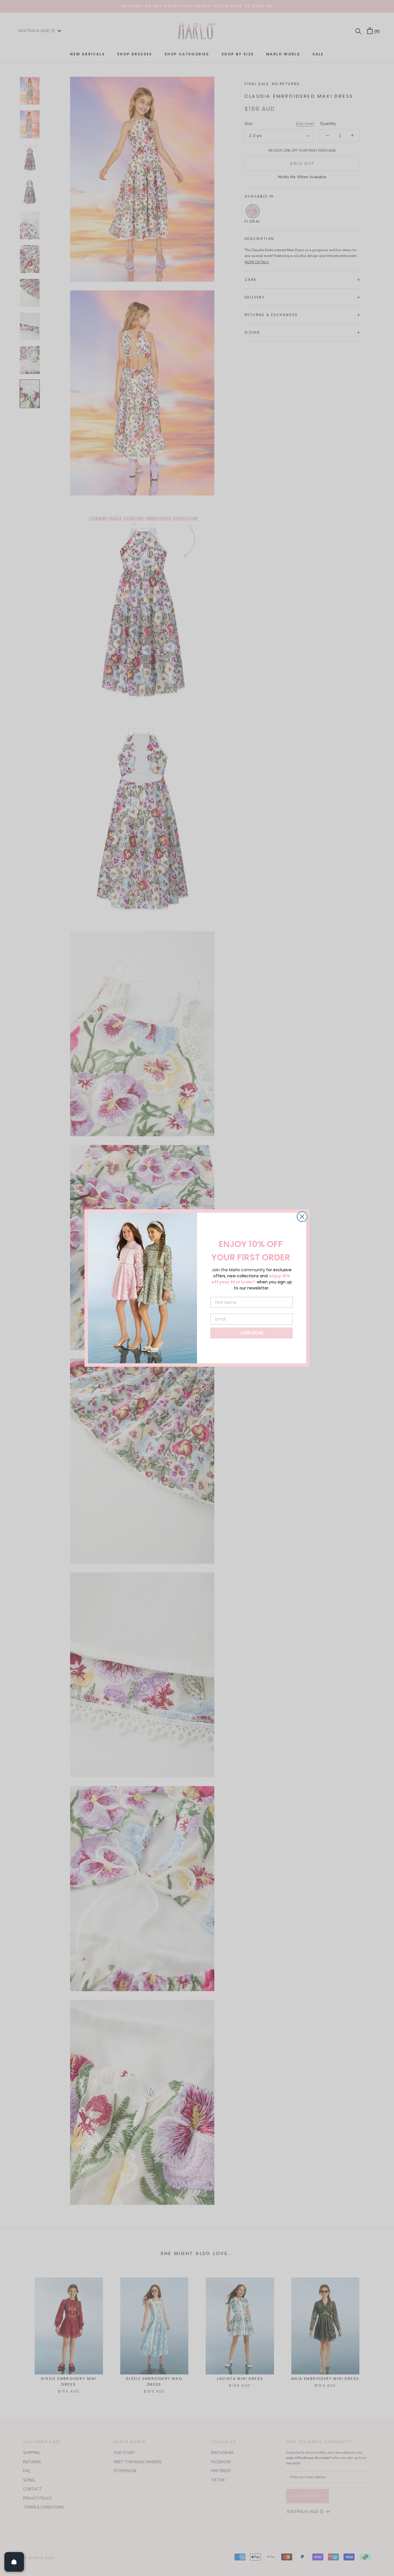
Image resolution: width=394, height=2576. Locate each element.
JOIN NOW (252, 1333)
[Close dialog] (302, 1217)
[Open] (14, 2562)
